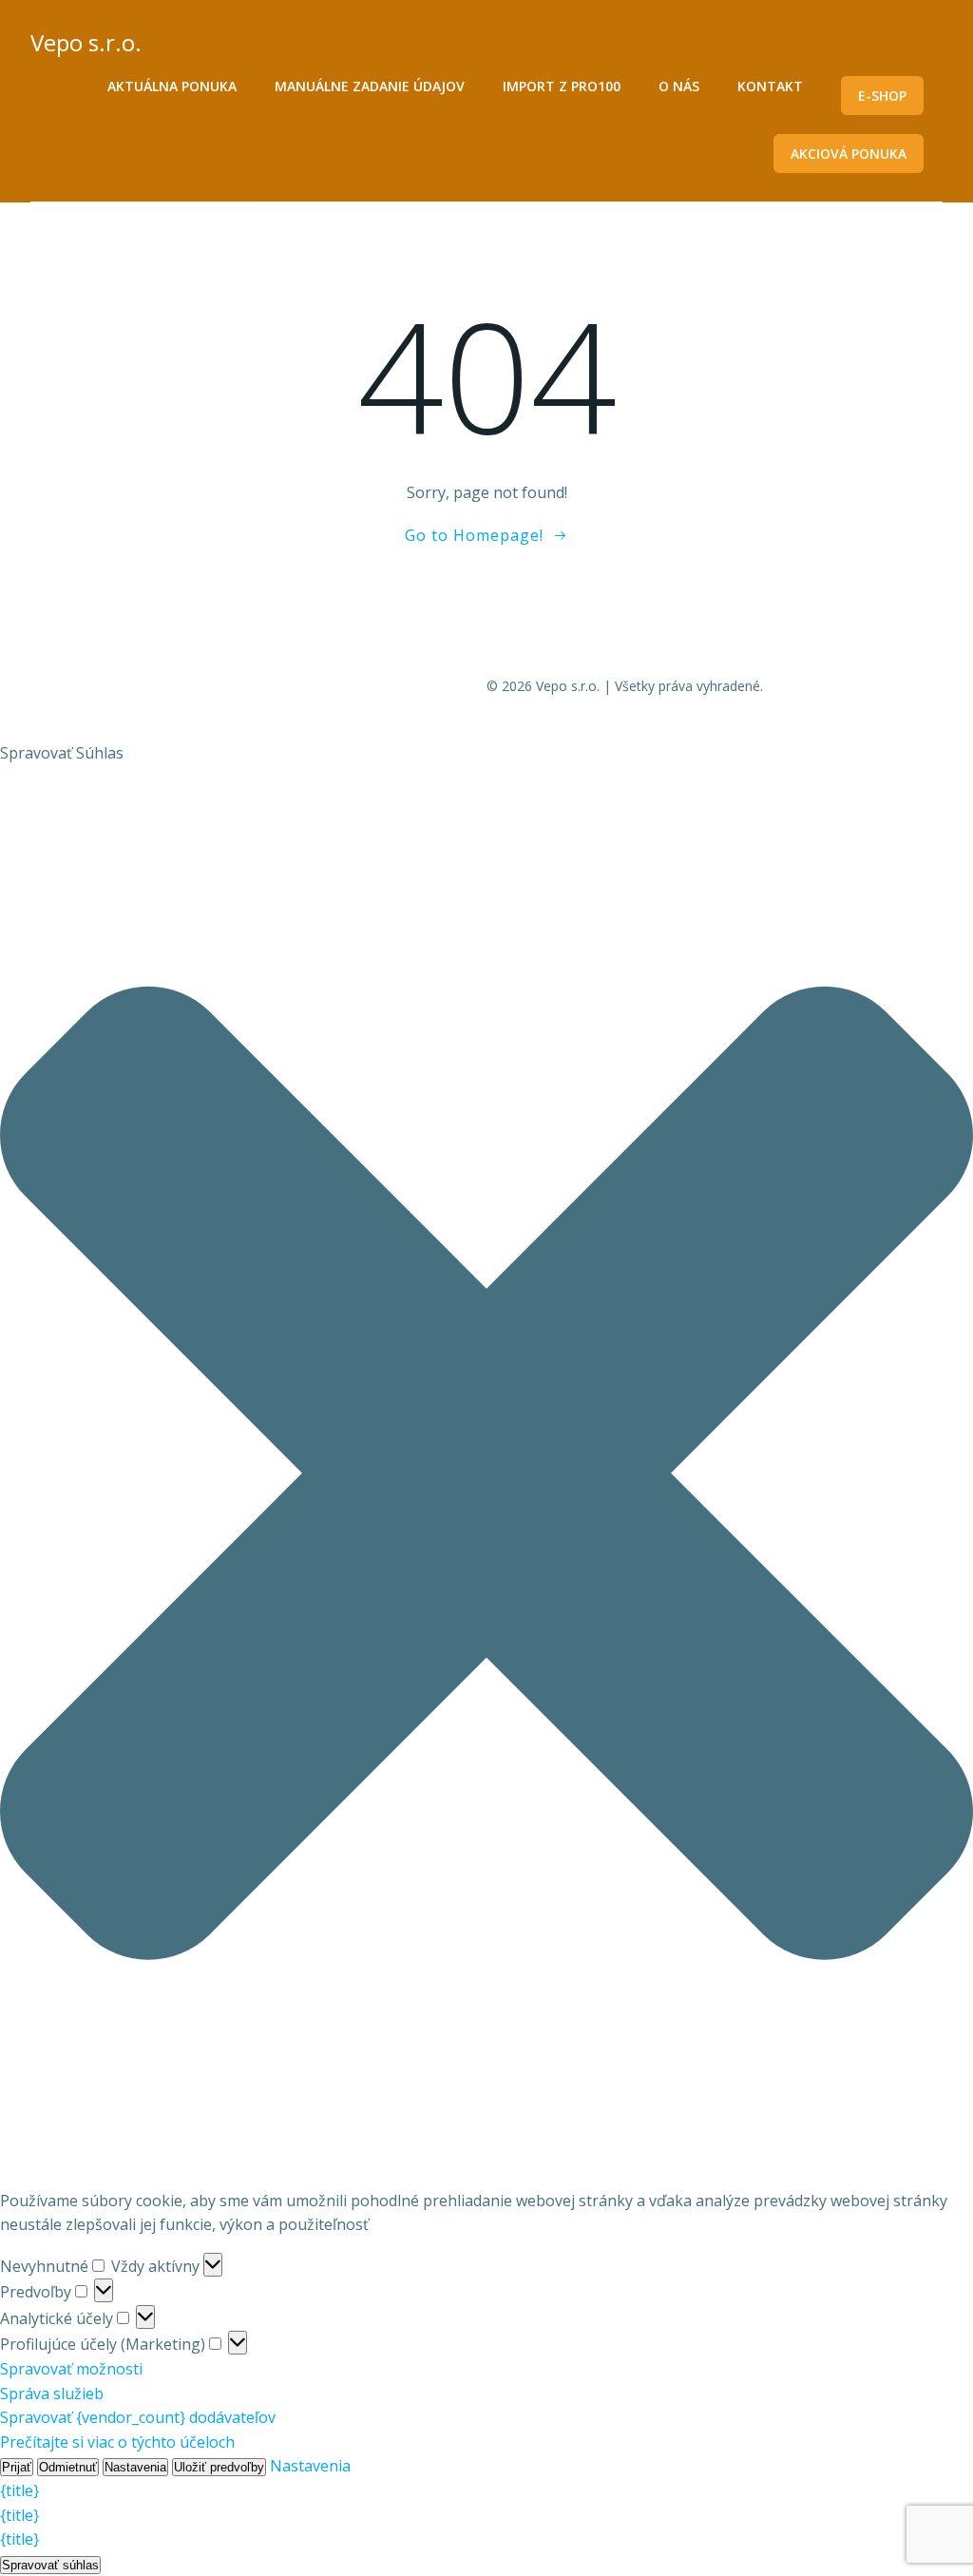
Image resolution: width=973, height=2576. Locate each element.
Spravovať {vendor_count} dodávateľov (138, 2417)
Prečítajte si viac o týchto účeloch (117, 2442)
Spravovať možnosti (71, 2369)
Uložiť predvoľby (219, 2467)
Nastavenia (135, 2467)
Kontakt (770, 86)
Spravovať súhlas (50, 2565)
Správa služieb (52, 2393)
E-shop (882, 96)
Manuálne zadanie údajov (370, 86)
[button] (486, 1477)
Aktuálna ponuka (172, 86)
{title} (19, 2490)
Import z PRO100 (562, 86)
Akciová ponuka (849, 154)
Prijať (17, 2467)
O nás (679, 86)
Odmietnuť (68, 2467)
